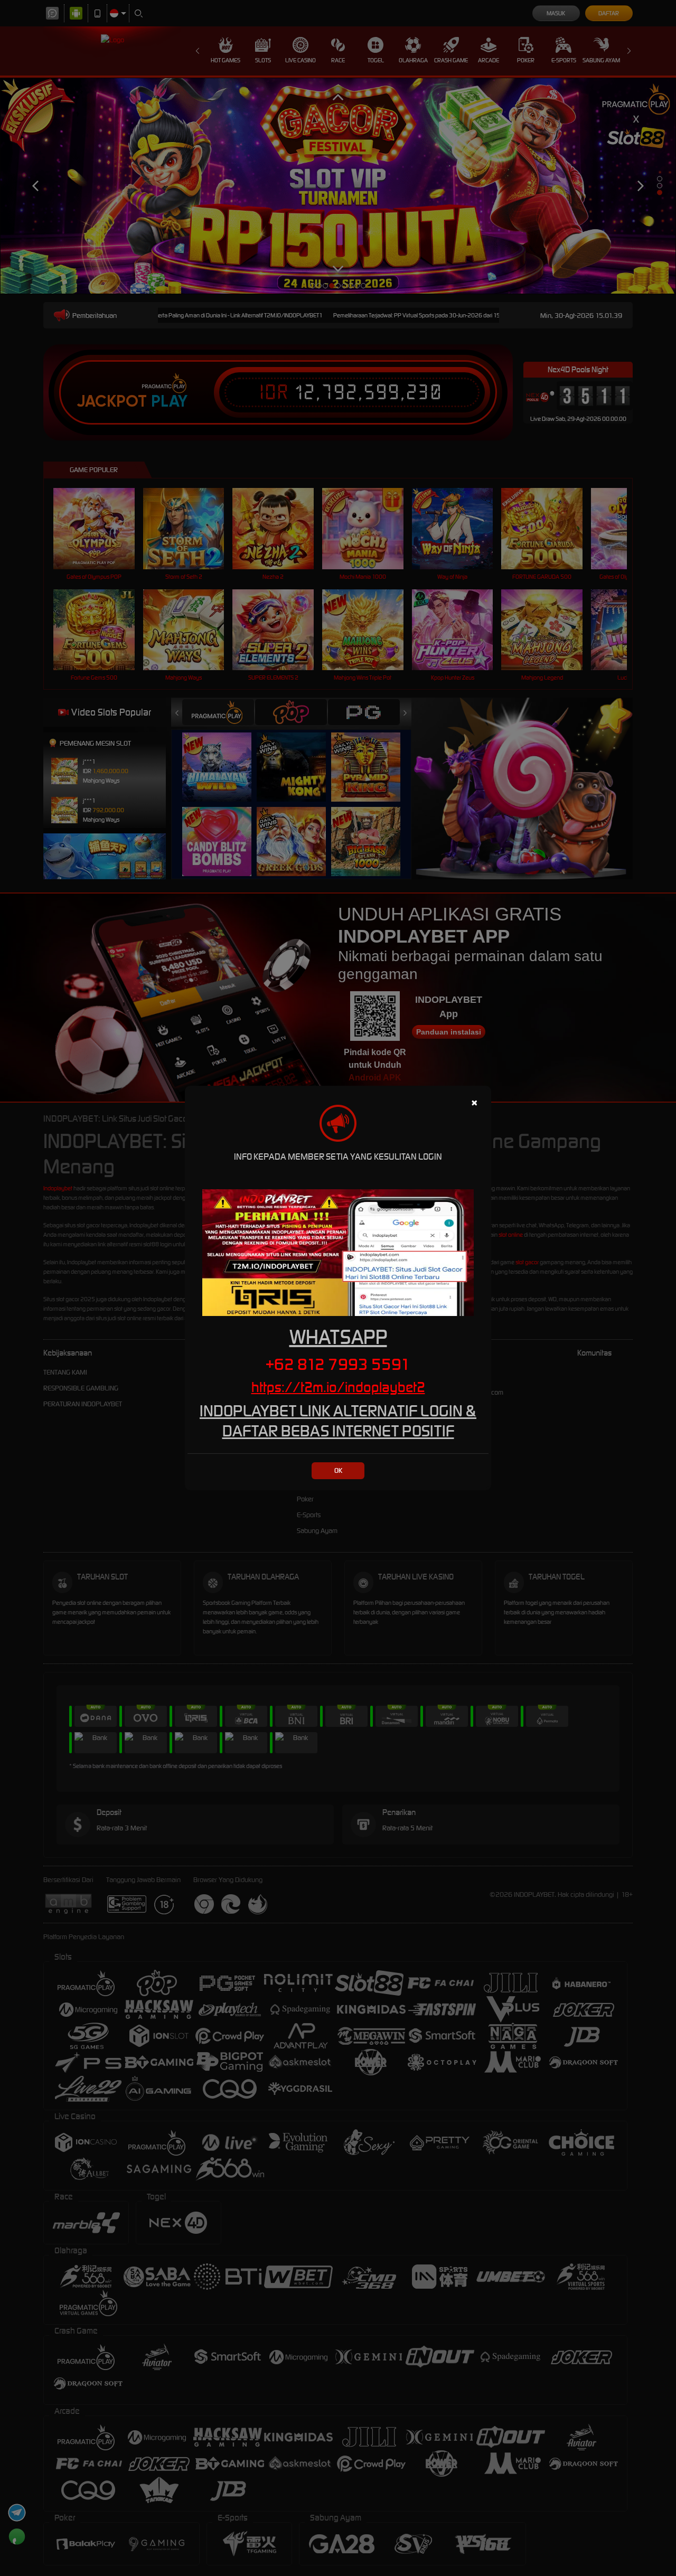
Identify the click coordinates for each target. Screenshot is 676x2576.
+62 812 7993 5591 (338, 1364)
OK (338, 1470)
